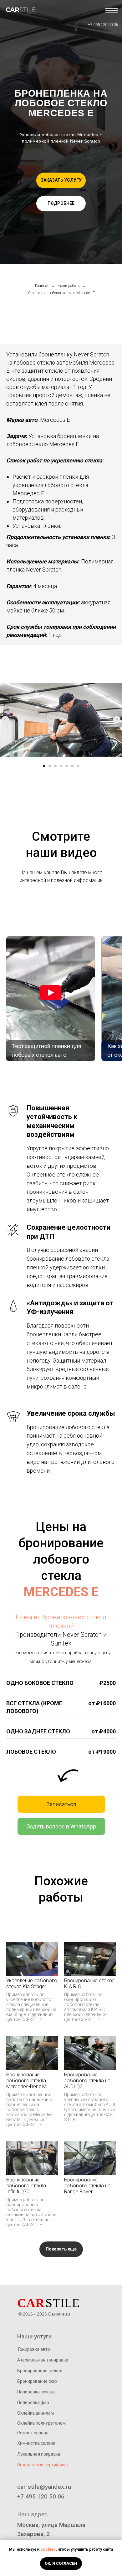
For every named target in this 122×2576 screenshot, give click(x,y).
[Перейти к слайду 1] (44, 766)
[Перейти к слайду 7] (78, 766)
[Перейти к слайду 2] (50, 766)
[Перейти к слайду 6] (72, 766)
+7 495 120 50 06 (103, 25)
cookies (48, 2549)
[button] (61, 180)
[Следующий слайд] (117, 720)
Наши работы (69, 286)
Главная (42, 286)
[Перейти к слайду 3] (55, 766)
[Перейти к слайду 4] (61, 766)
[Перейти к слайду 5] (67, 766)
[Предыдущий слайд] (5, 720)
